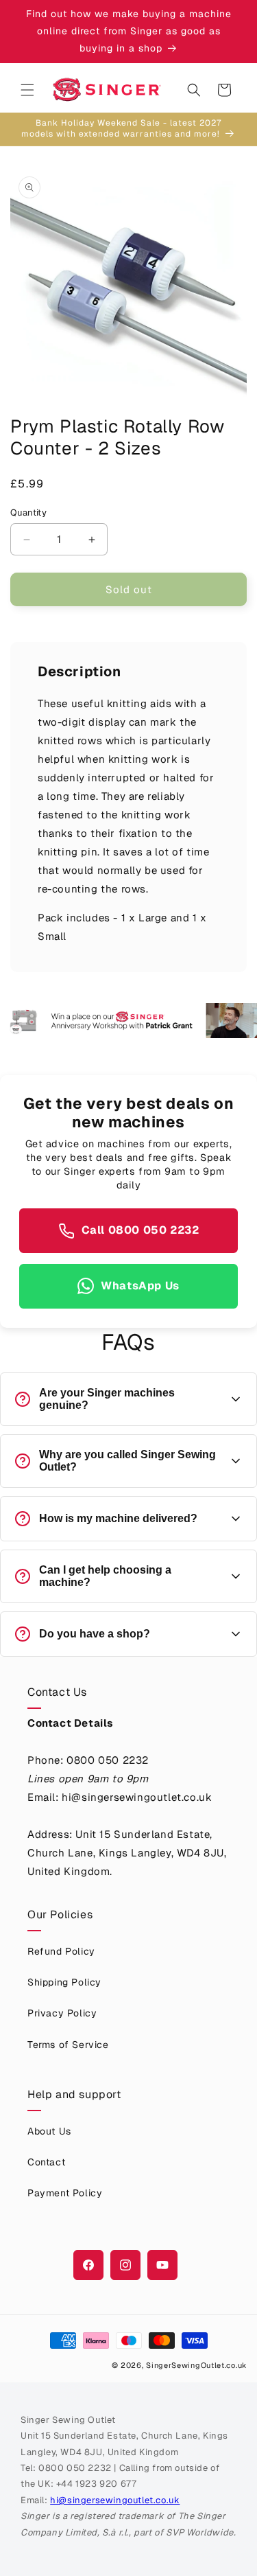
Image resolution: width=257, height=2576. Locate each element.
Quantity (28, 513)
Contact (46, 2162)
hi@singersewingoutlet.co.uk (115, 2500)
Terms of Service (68, 2045)
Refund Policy (61, 1951)
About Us (49, 2131)
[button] (27, 90)
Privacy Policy (62, 2013)
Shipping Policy (64, 1982)
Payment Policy (65, 2193)
